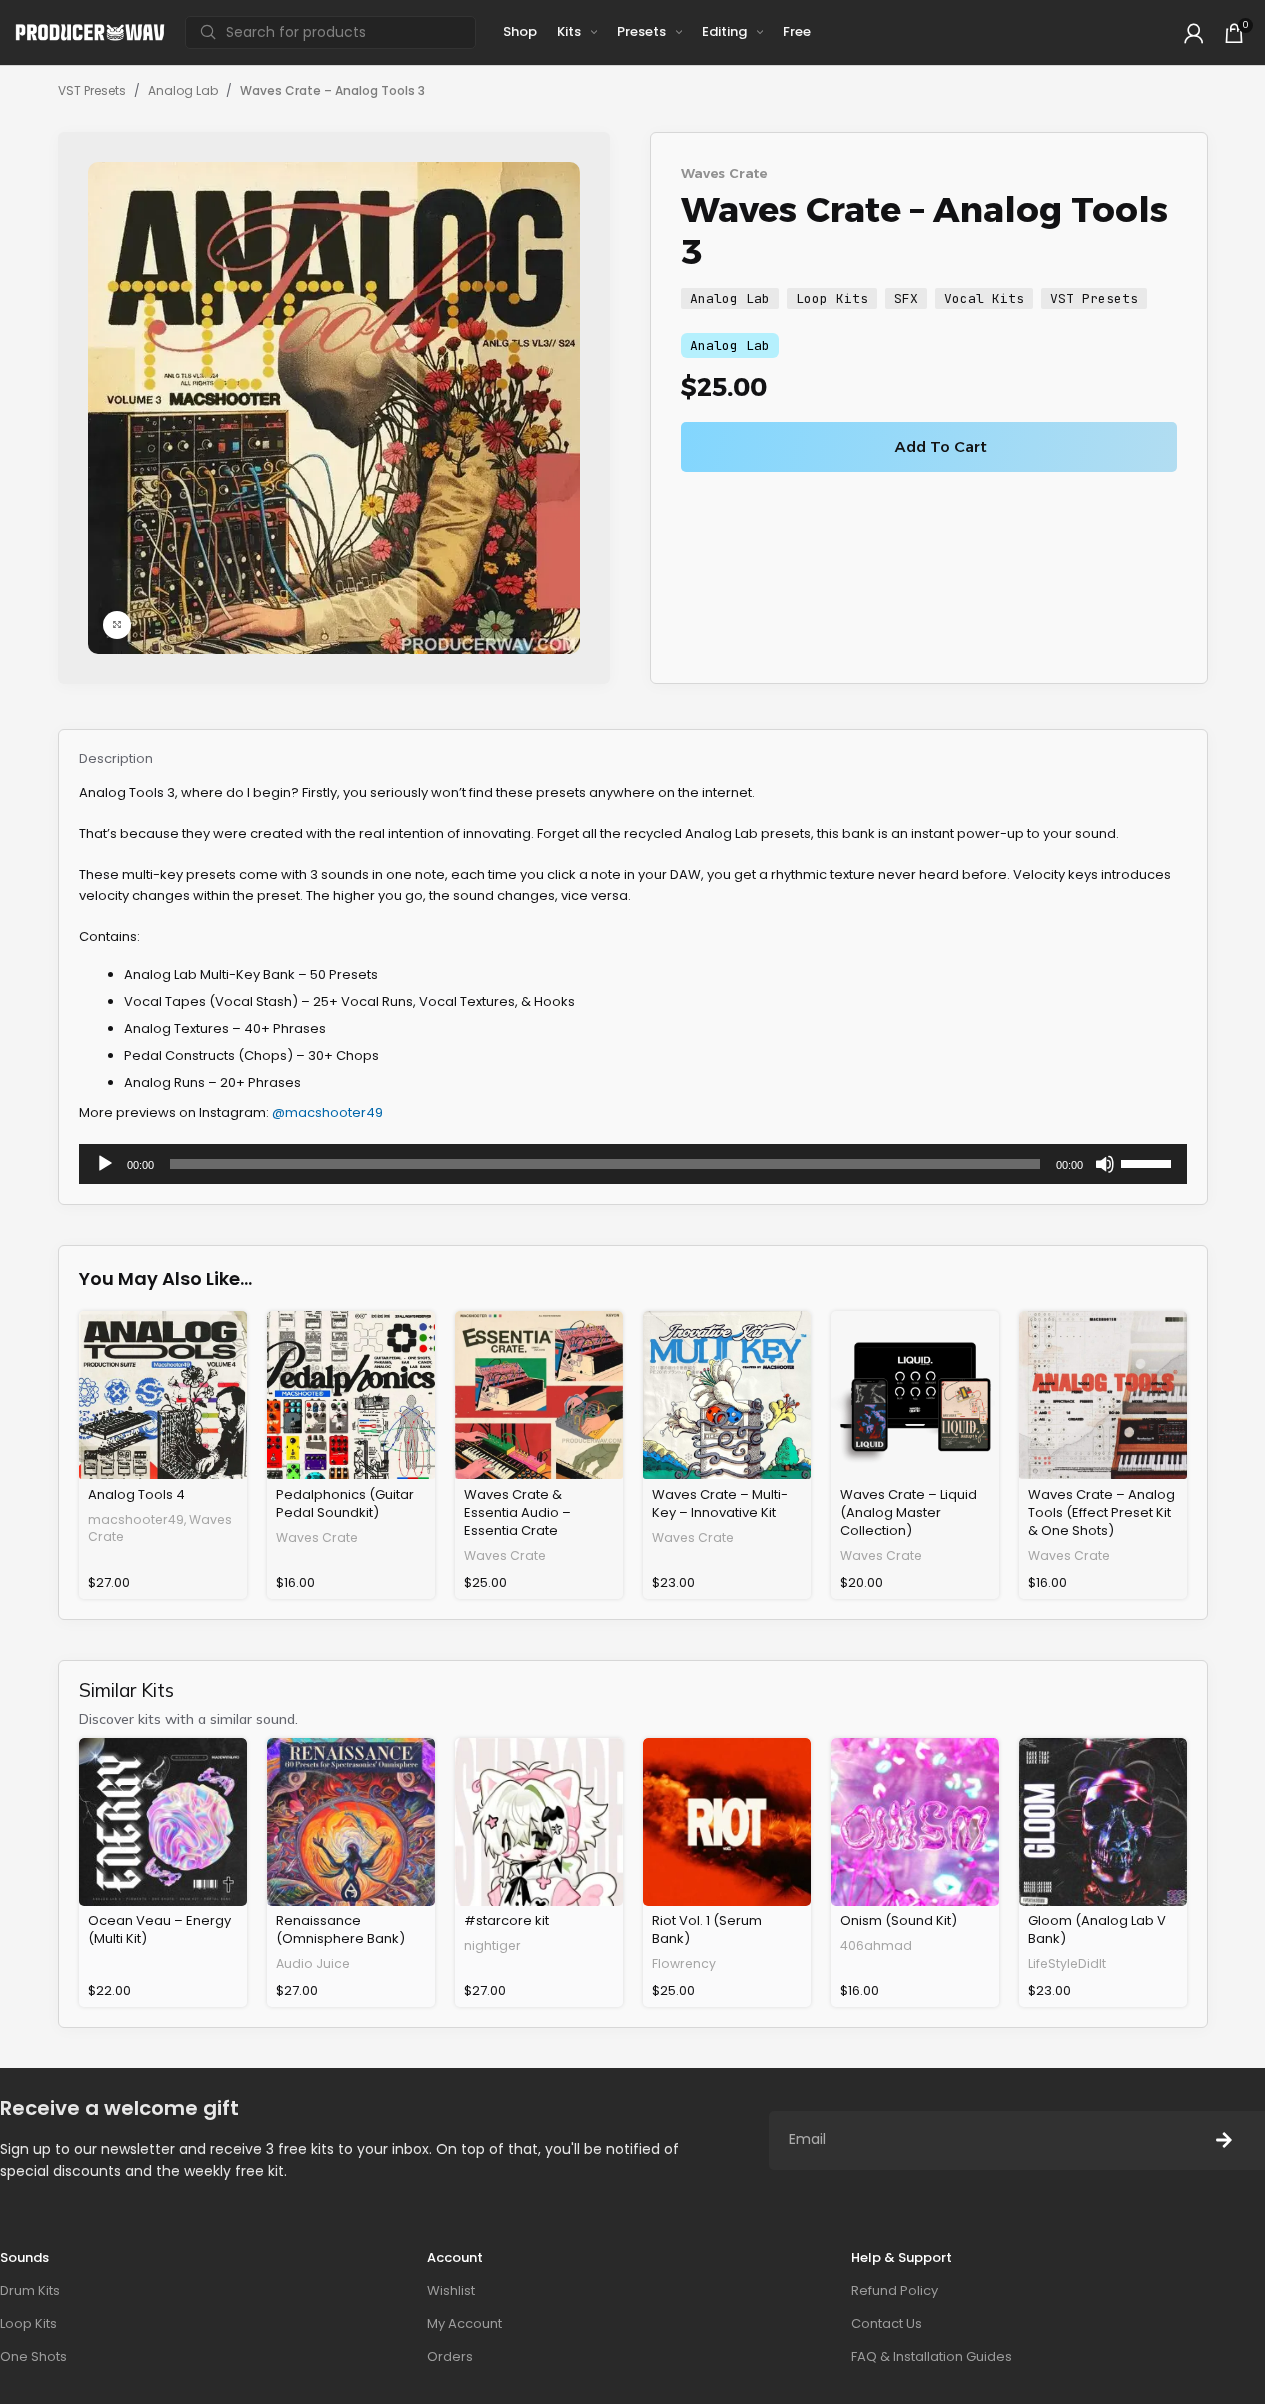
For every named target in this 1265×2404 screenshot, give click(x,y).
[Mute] (1105, 1175)
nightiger (492, 1945)
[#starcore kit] (539, 1822)
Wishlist (451, 2290)
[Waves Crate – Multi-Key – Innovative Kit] (727, 1395)
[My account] (1194, 33)
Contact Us (886, 2323)
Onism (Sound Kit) (898, 1920)
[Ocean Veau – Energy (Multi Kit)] (163, 1822)
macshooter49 (136, 1519)
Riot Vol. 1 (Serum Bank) (707, 1929)
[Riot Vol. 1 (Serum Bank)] (727, 1822)
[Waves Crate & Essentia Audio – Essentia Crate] (539, 1395)
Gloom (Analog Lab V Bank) (1097, 1929)
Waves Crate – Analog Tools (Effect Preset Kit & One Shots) (1101, 1512)
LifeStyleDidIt (1067, 1963)
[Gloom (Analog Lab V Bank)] (1103, 1822)
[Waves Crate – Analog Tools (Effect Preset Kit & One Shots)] (1103, 1395)
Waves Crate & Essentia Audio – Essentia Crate (517, 1512)
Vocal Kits (984, 298)
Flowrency (684, 1963)
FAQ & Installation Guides (931, 2356)
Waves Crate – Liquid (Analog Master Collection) (908, 1512)
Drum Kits (30, 2290)
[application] (633, 1164)
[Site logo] (90, 31)
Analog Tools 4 (136, 1494)
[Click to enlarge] (117, 625)
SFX (906, 298)
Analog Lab (183, 90)
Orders (450, 2356)
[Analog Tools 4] (163, 1395)
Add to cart (941, 446)
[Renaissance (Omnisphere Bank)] (351, 1822)
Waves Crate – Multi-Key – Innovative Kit (720, 1503)
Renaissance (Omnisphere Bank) (340, 1929)
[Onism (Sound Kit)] (915, 1822)
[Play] (105, 1175)
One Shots (33, 2356)
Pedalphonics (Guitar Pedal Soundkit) (345, 1503)
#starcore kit (506, 1920)
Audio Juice (313, 1963)
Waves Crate (724, 173)
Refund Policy (894, 2290)
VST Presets (92, 90)
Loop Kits (832, 298)
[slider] (1149, 1162)
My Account (464, 2323)
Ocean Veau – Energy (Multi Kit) (159, 1929)
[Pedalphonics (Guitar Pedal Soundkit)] (351, 1395)
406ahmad (876, 1945)
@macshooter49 (327, 1112)
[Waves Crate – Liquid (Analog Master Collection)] (915, 1395)
